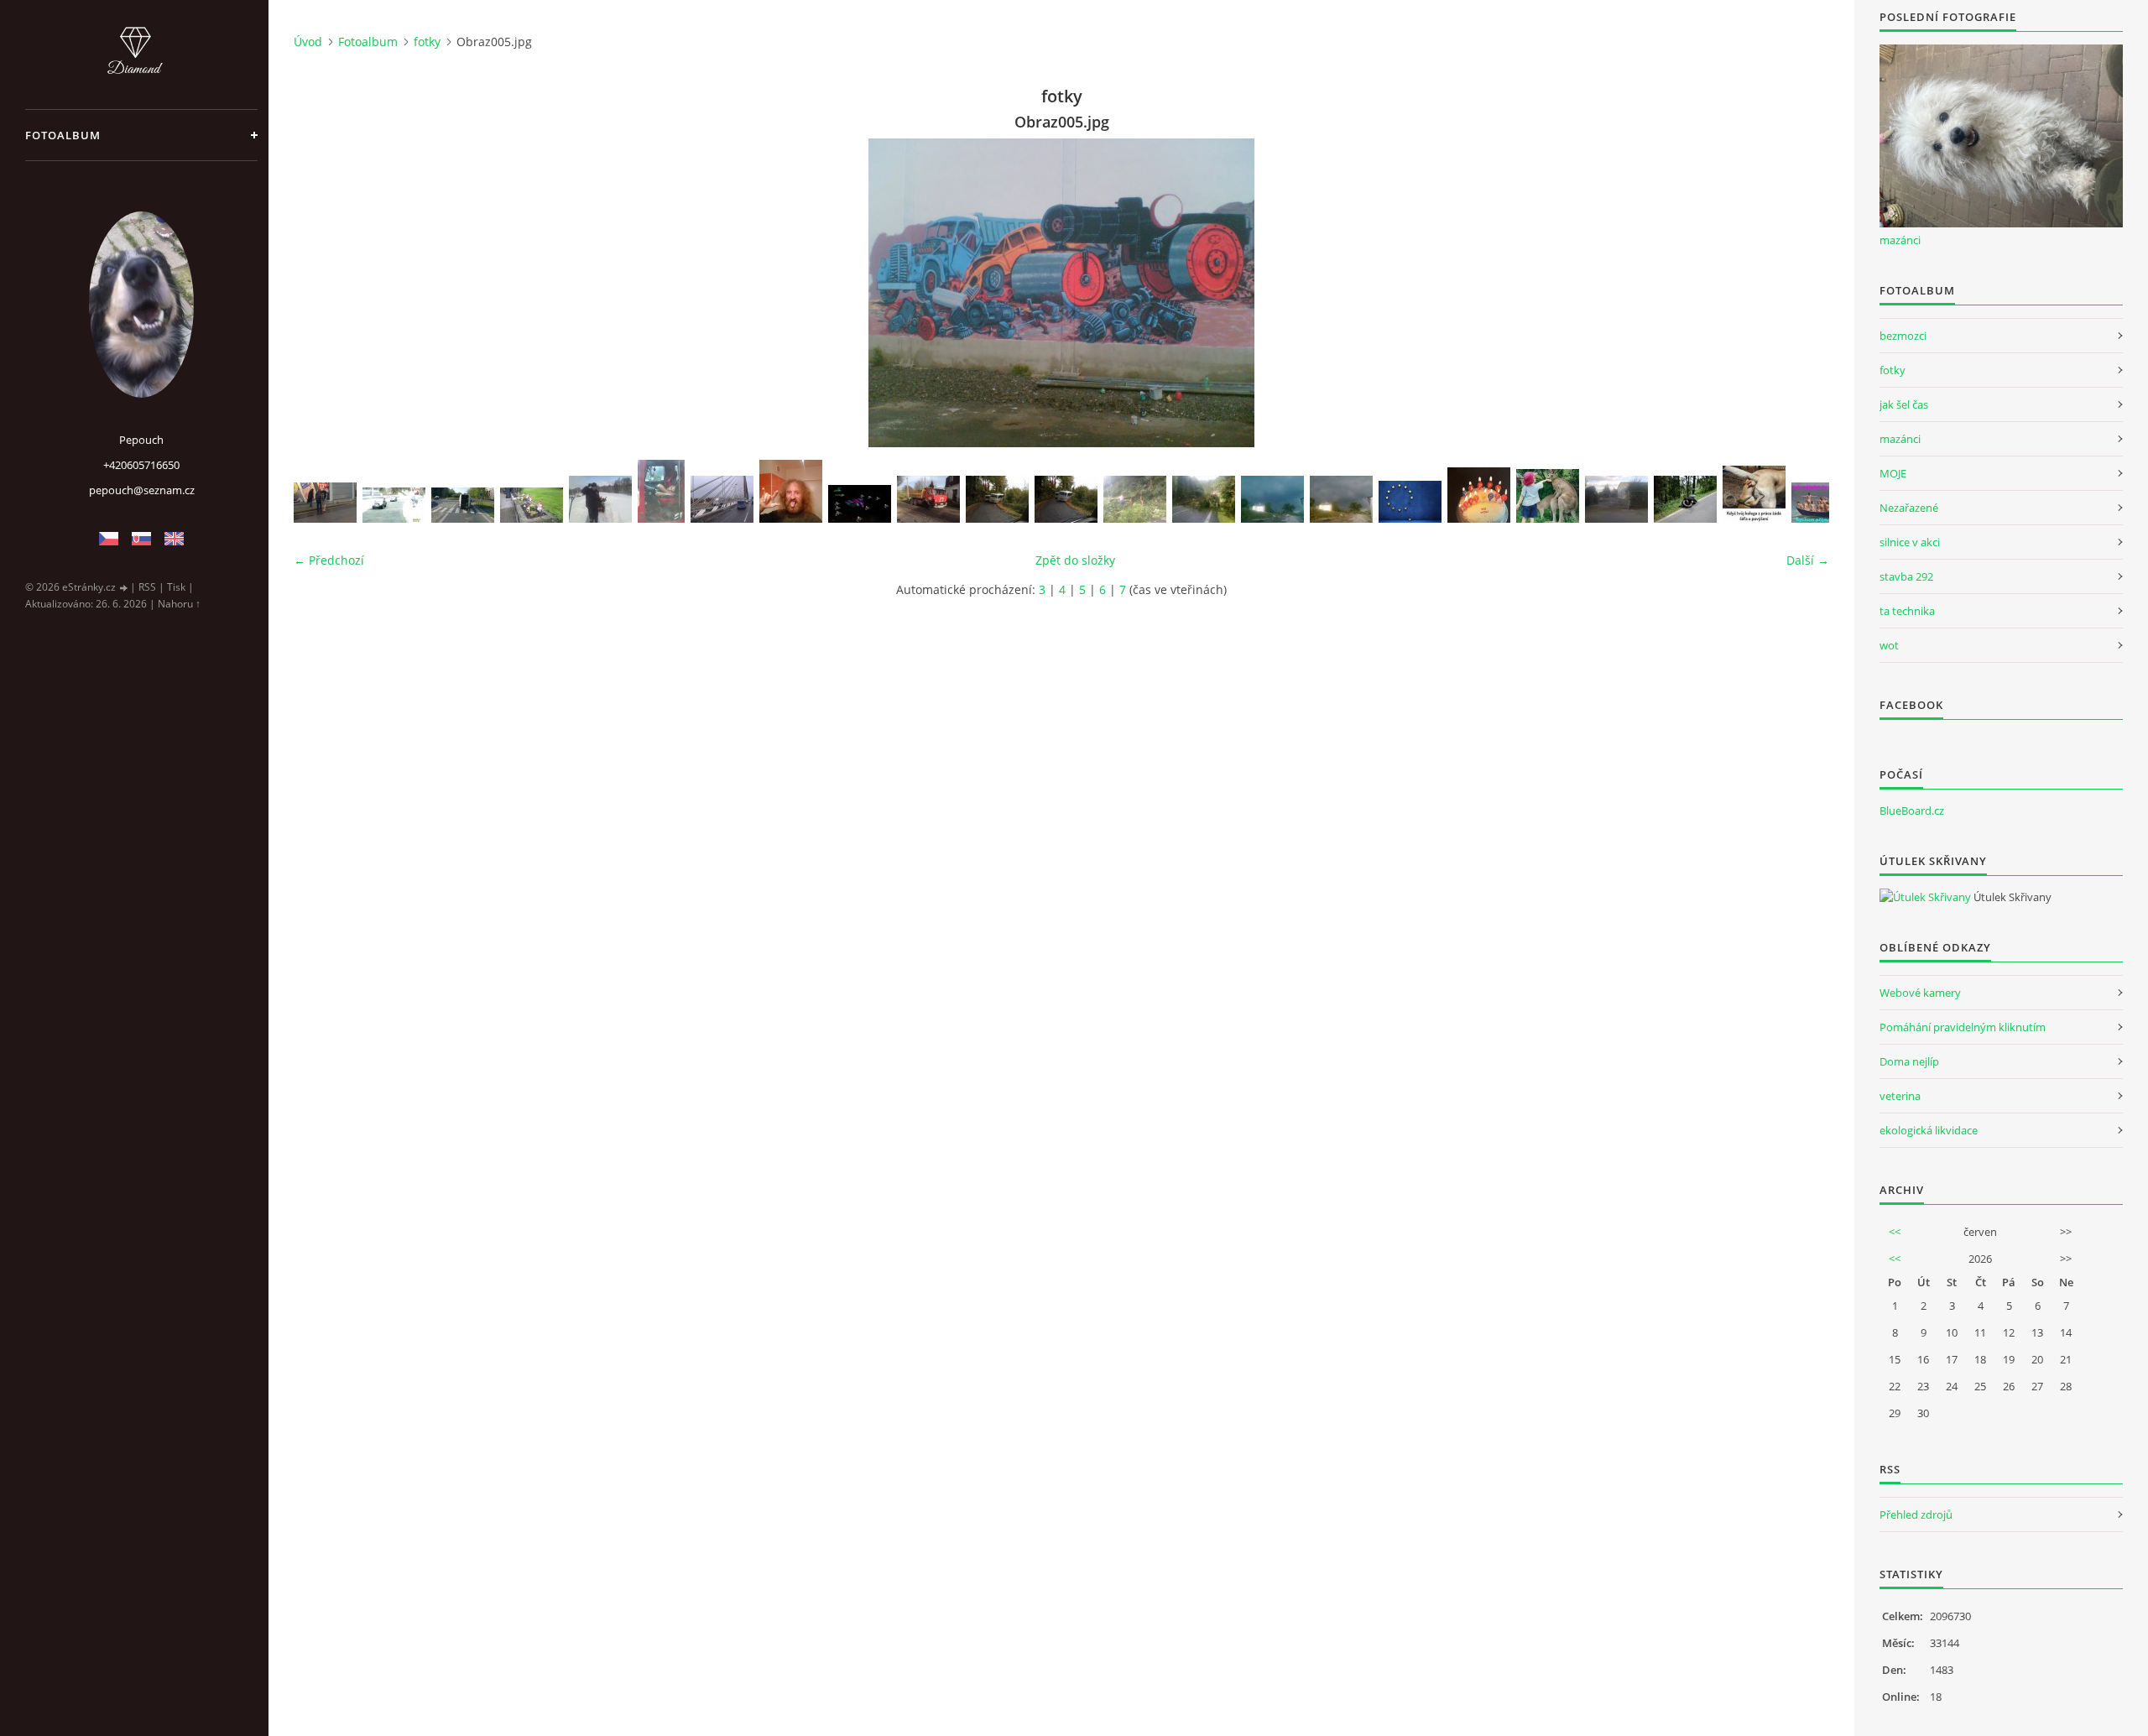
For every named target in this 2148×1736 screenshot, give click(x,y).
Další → (1808, 560)
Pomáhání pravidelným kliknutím (1963, 1027)
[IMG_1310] (928, 499)
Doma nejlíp (1909, 1061)
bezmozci (1903, 336)
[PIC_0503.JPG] (722, 499)
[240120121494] (600, 499)
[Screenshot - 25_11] (860, 504)
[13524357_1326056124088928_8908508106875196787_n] (1410, 502)
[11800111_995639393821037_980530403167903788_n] (1479, 495)
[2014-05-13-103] (532, 505)
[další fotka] (1802, 293)
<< (1895, 1232)
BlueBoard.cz (1912, 811)
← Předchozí (329, 560)
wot (1889, 645)
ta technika (1907, 611)
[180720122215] (1135, 499)
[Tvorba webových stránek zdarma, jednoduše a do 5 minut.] (124, 588)
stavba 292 (1906, 576)
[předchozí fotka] (321, 293)
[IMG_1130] (997, 499)
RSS (147, 587)
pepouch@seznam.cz (142, 490)
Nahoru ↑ (179, 604)
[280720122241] (1204, 499)
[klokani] (1548, 496)
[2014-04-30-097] (463, 505)
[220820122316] (1341, 499)
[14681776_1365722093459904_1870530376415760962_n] (1754, 494)
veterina (1900, 1096)
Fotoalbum (63, 135)
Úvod (308, 42)
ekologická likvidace (1929, 1130)
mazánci (1900, 240)
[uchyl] (325, 503)
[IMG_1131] (1066, 499)
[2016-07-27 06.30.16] (1685, 499)
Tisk (176, 587)
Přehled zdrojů (1916, 1514)
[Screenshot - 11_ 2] (394, 505)
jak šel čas (1904, 404)
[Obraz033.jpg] (661, 491)
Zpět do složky (1075, 560)
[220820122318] (1272, 499)
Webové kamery (1920, 993)
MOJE (1893, 473)
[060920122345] (1616, 499)
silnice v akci (1910, 542)
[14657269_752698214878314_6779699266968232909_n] (1823, 503)
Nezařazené (1909, 508)
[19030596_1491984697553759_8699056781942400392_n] (791, 491)
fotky (427, 42)
